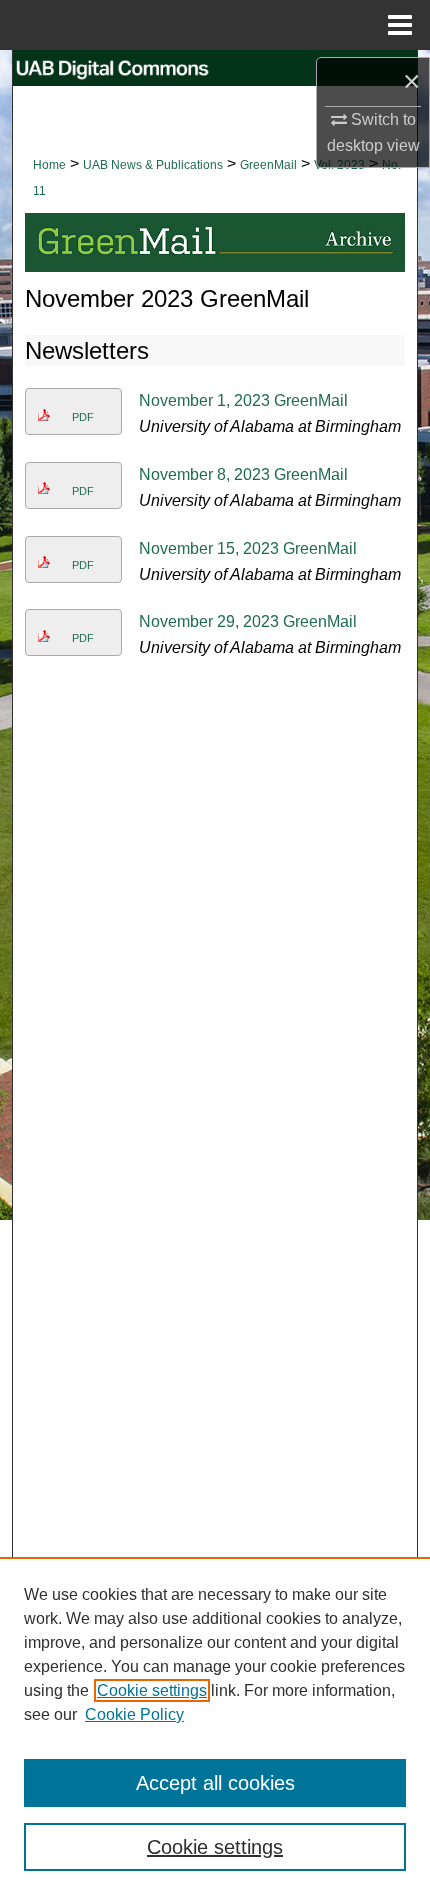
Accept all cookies (215, 1783)
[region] (215, 1726)
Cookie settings (152, 1690)
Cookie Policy (134, 1714)
